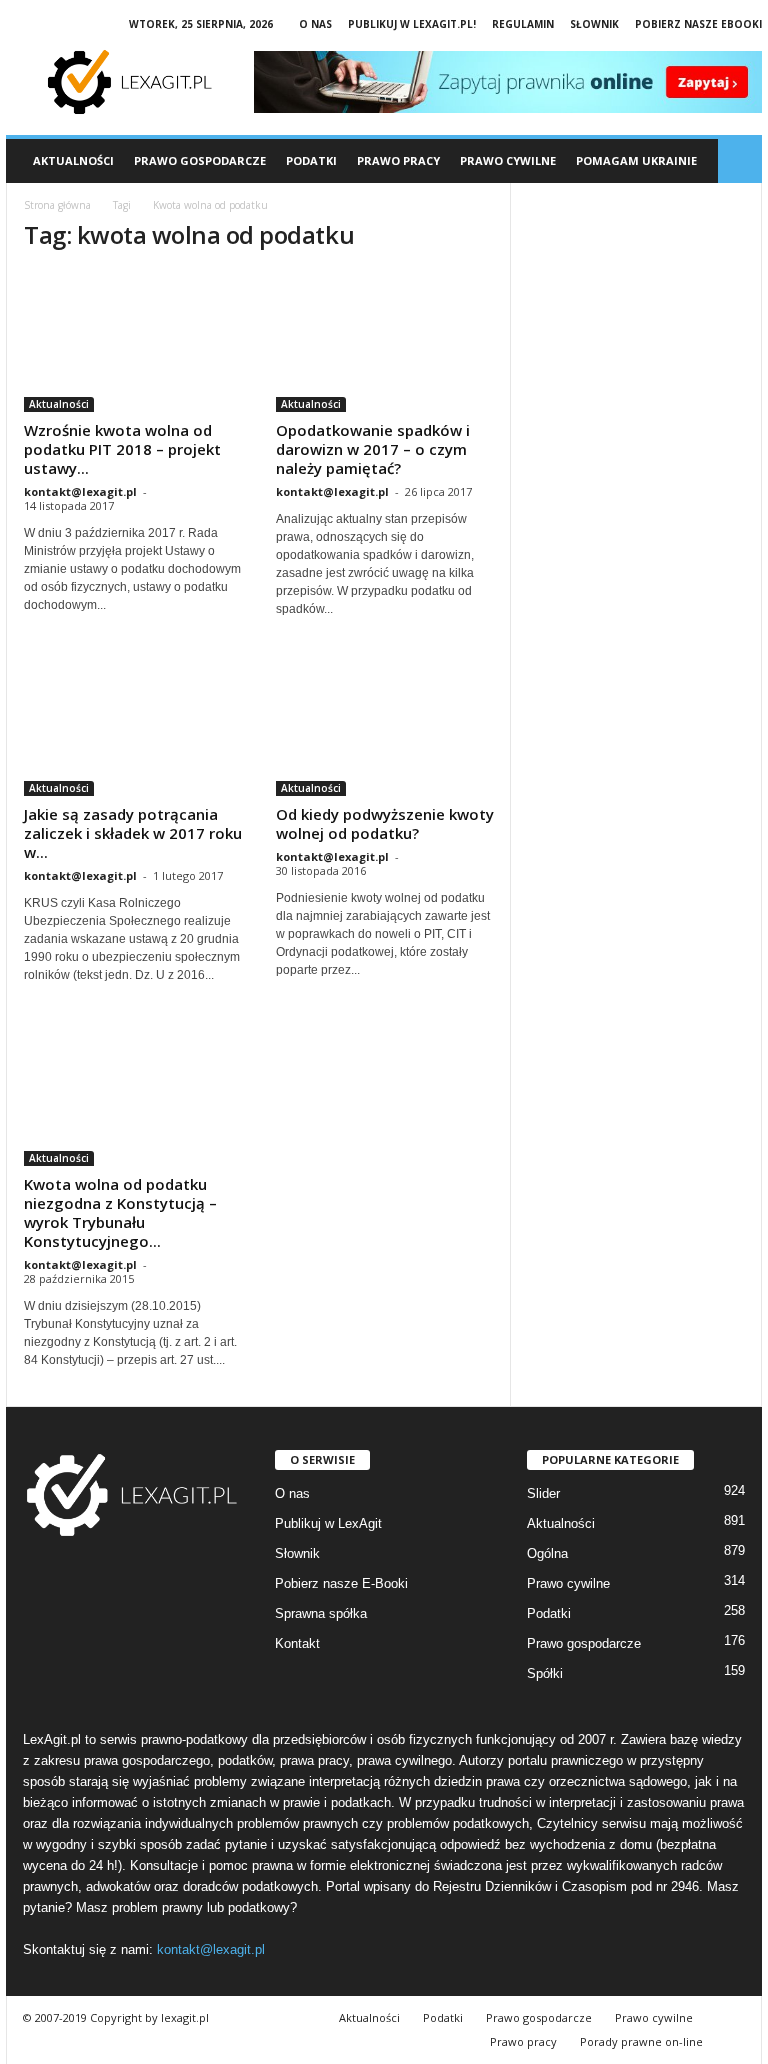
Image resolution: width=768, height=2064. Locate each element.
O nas (315, 24)
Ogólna (547, 1553)
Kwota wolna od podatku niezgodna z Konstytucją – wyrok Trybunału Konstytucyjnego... (120, 1212)
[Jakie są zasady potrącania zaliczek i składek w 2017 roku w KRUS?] (133, 725)
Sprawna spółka (321, 1613)
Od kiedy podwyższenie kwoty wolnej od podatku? (385, 823)
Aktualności (73, 160)
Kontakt (297, 1643)
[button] (740, 161)
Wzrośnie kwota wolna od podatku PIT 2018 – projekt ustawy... (122, 449)
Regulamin (523, 24)
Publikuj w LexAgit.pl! (412, 24)
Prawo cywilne (568, 1583)
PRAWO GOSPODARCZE (200, 160)
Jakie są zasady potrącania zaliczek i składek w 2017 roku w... (133, 833)
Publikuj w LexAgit (328, 1523)
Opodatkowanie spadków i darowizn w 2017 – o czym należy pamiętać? (373, 449)
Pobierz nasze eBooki (698, 24)
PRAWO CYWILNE (508, 160)
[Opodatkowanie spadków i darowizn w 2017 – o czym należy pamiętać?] (385, 341)
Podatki (549, 1613)
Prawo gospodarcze (584, 1643)
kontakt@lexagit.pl (80, 491)
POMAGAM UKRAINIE (636, 160)
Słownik (594, 24)
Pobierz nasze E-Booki (341, 1583)
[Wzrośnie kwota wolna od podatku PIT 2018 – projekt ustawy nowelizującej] (133, 341)
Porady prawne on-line (641, 2041)
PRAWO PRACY (398, 160)
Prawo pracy (523, 2041)
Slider (543, 1493)
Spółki (545, 1673)
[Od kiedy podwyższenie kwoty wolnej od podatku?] (385, 725)
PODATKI (311, 160)
